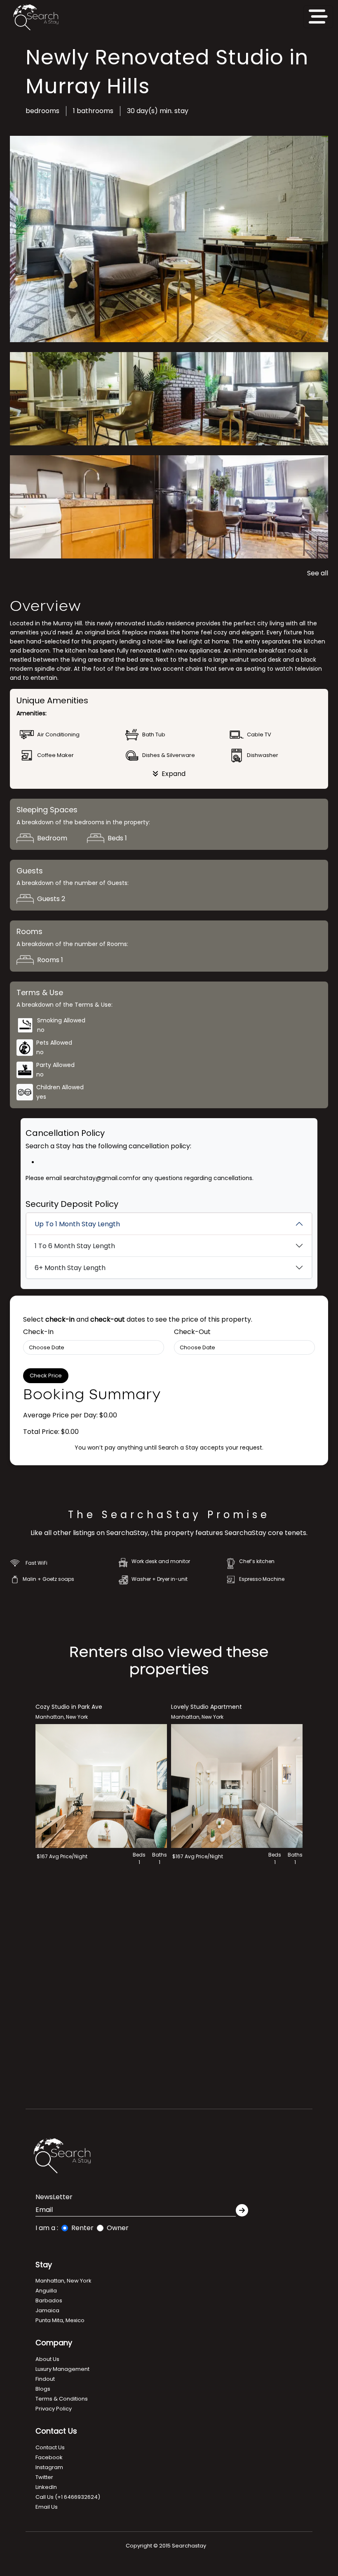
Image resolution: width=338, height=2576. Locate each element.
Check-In (38, 1332)
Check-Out (192, 1332)
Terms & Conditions (62, 2399)
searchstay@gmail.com (97, 1178)
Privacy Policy (54, 2409)
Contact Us (50, 2447)
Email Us (47, 2507)
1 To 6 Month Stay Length (75, 1246)
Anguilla (46, 2291)
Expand (174, 774)
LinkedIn (46, 2487)
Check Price (46, 1376)
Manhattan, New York (63, 2281)
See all (318, 573)
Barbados (49, 2300)
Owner (118, 2228)
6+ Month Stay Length (70, 1268)
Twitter (44, 2477)
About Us (47, 2359)
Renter (82, 2228)
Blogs (43, 2389)
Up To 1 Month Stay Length (77, 1224)
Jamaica (47, 2310)
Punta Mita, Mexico (60, 2320)
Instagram (49, 2467)
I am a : (47, 2228)
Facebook (49, 2457)
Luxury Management (62, 2369)
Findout (45, 2379)
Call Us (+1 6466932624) (68, 2497)
